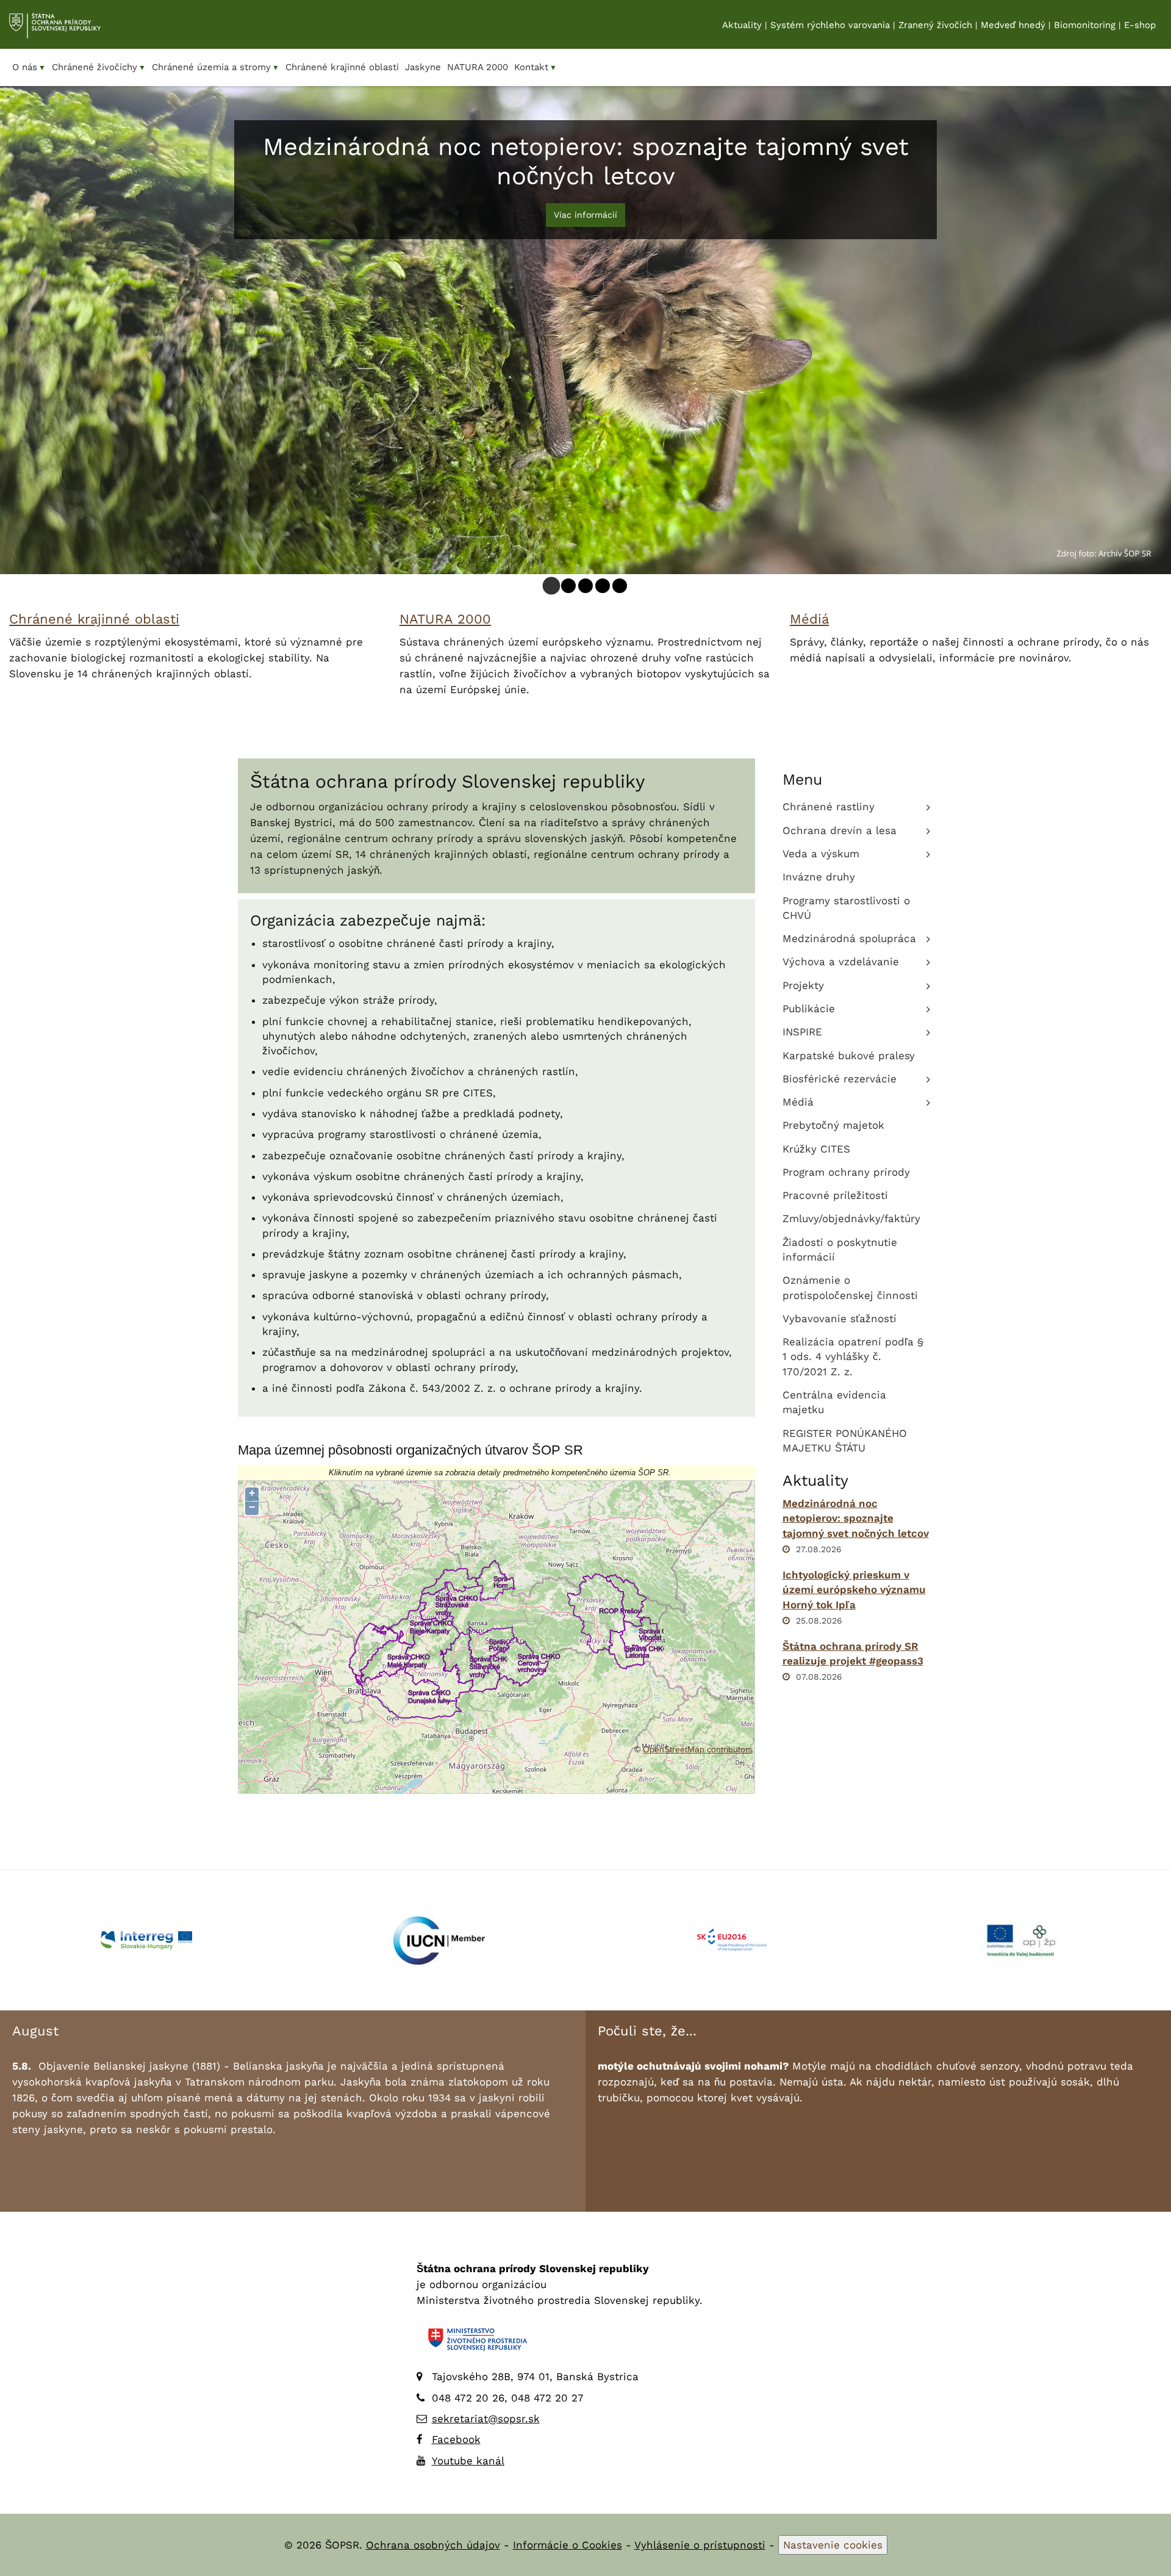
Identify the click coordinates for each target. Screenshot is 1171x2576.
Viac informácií (585, 215)
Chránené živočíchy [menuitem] (99, 67)
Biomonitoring (1085, 25)
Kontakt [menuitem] (535, 67)
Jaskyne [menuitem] (423, 67)
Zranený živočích (935, 25)
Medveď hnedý (1013, 25)
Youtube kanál (468, 2461)
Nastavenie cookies (833, 2545)
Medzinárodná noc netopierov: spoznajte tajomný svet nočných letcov (856, 1518)
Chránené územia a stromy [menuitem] (216, 67)
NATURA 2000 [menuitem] (478, 67)
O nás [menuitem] (29, 67)
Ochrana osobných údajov (433, 2545)
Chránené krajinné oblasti (94, 619)
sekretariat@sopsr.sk (486, 2419)
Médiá (809, 619)
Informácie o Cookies (568, 2545)
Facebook (456, 2439)
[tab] (552, 586)
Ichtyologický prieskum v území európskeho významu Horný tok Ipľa (854, 1590)
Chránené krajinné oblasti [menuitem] (342, 67)
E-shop (1140, 25)
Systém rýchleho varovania (830, 25)
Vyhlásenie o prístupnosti (700, 2545)
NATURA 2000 (445, 619)
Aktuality (742, 25)
